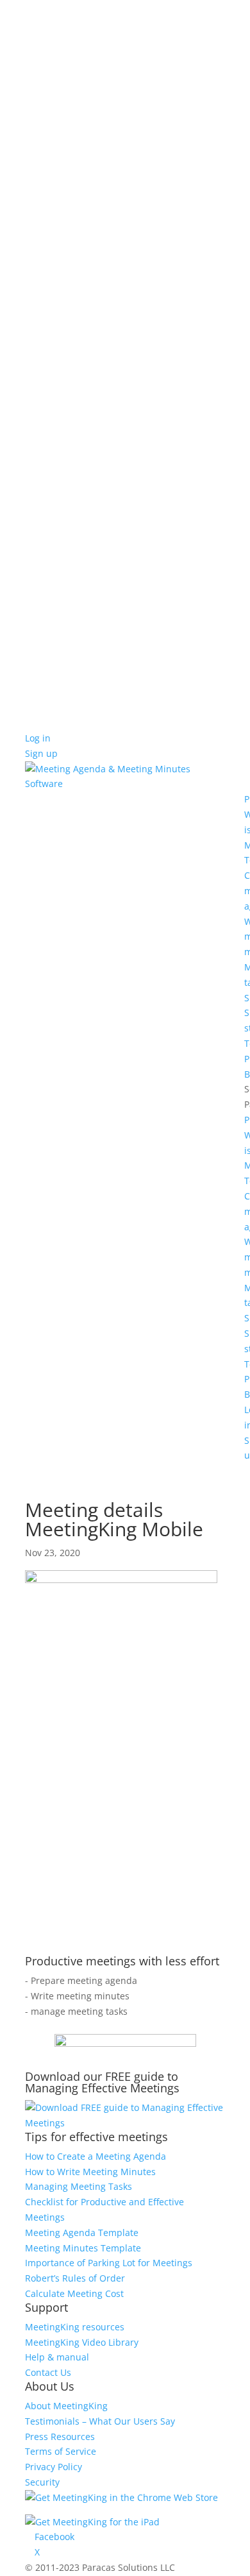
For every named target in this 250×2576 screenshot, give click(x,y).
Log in (38, 738)
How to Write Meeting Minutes (90, 2172)
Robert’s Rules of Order (75, 2278)
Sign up (41, 753)
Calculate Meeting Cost (74, 2293)
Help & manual (57, 2357)
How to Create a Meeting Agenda (96, 2156)
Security (42, 2482)
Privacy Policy (54, 2467)
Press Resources (60, 2436)
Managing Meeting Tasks (79, 2186)
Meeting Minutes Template (83, 2248)
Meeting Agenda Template (82, 2233)
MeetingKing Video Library (82, 2342)
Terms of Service (61, 2451)
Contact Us (48, 2372)
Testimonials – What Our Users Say (100, 2421)
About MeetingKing (66, 2406)
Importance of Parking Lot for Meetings (109, 2263)
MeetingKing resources (75, 2327)
